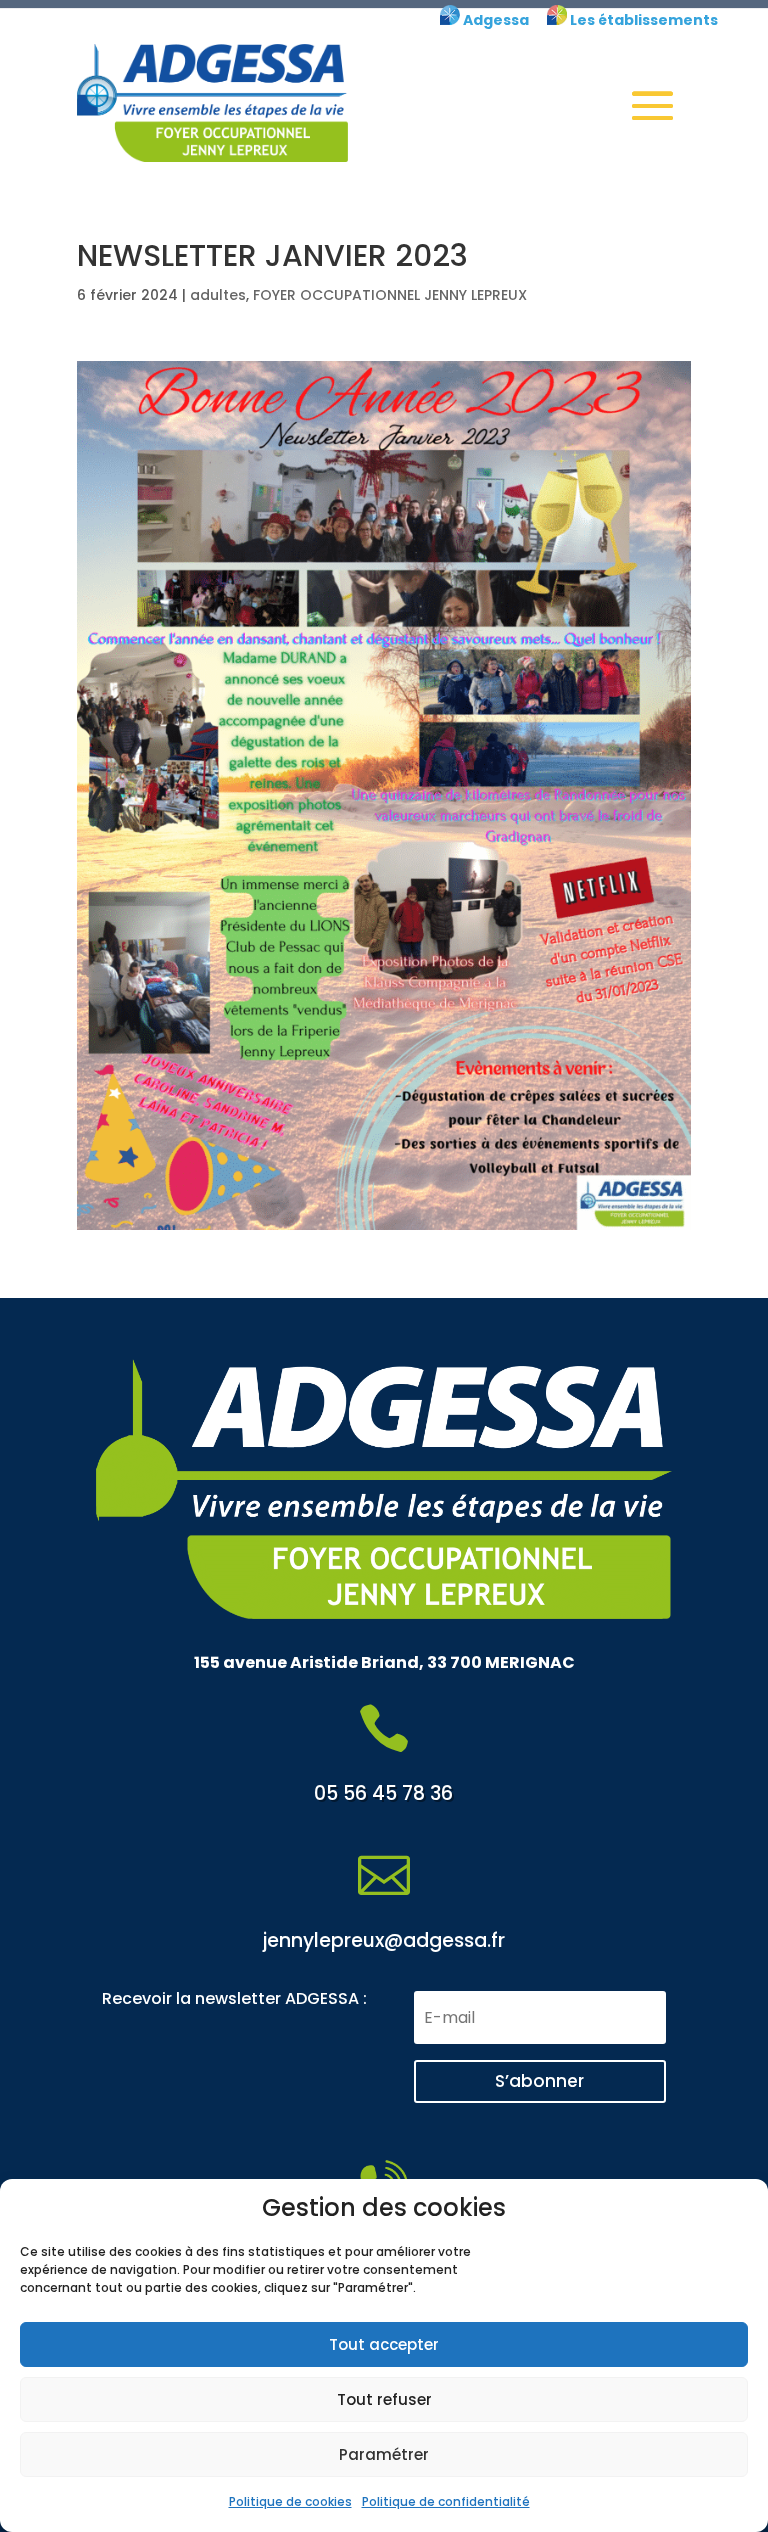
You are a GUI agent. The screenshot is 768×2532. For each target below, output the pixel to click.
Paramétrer (384, 2454)
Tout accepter (384, 2344)
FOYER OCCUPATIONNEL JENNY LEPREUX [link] (390, 295)
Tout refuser (384, 2399)
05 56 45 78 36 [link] (383, 1793)
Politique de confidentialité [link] (446, 2501)
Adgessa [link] (494, 20)
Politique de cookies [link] (290, 2501)
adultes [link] (218, 295)
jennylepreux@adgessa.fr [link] (384, 1940)
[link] (450, 20)
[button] (652, 105)
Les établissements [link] (642, 20)
